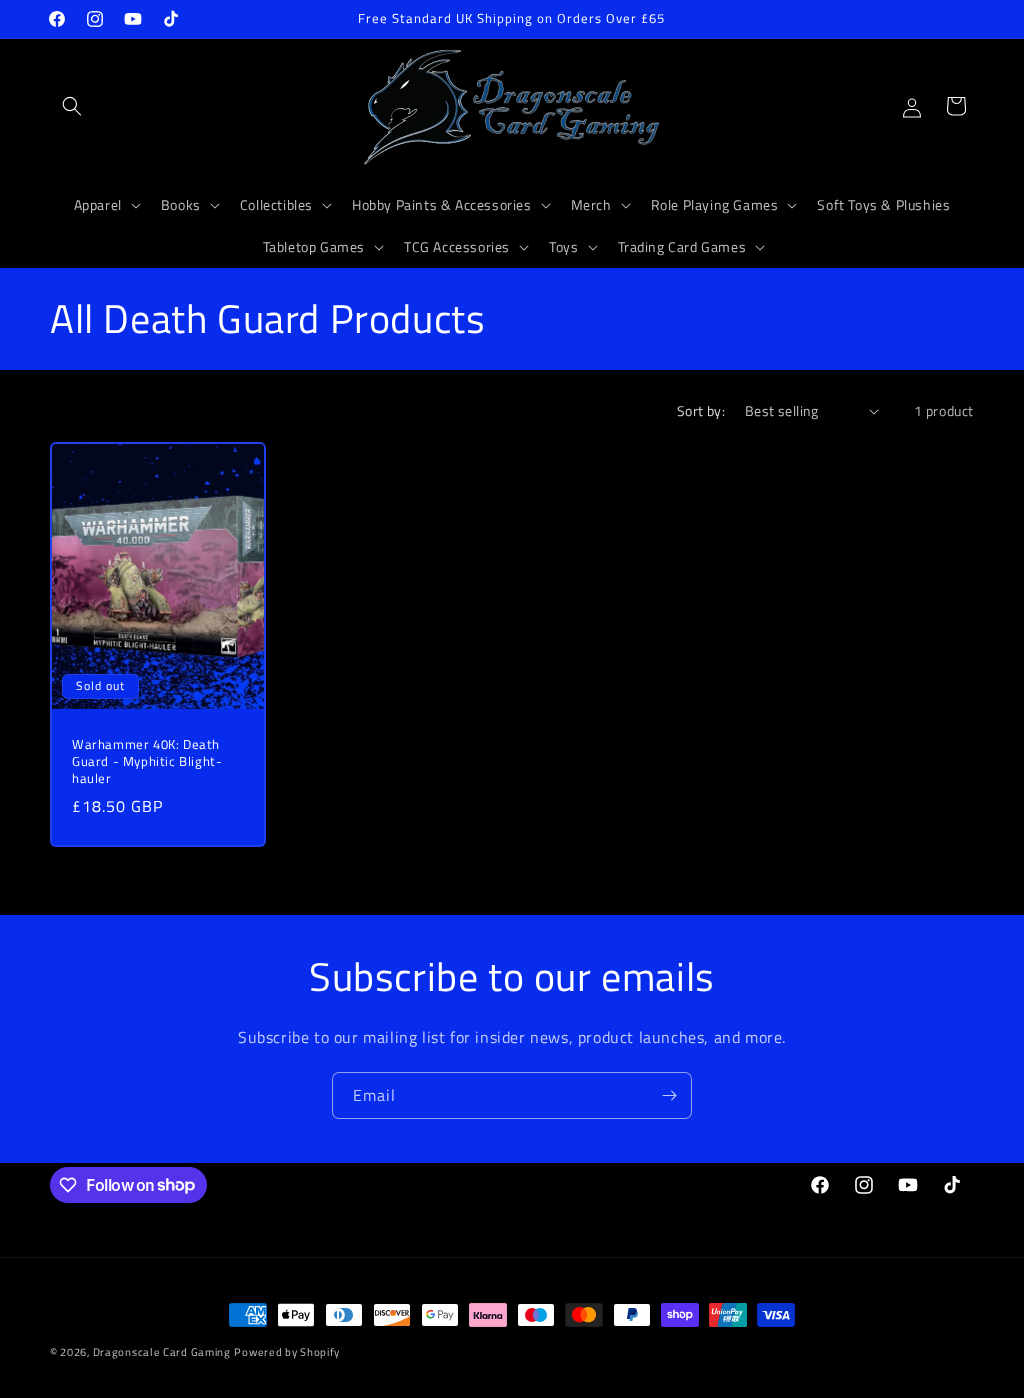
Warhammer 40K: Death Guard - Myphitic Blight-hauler (147, 761)
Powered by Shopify (287, 1352)
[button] (72, 106)
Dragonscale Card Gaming (162, 1352)
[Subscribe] (669, 1095)
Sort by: (701, 410)
